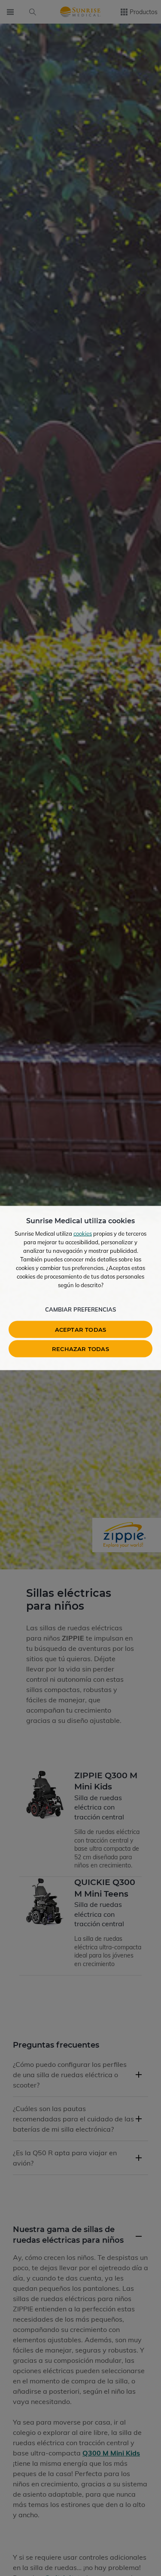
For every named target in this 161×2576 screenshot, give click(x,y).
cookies (83, 1234)
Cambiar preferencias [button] (80, 1309)
